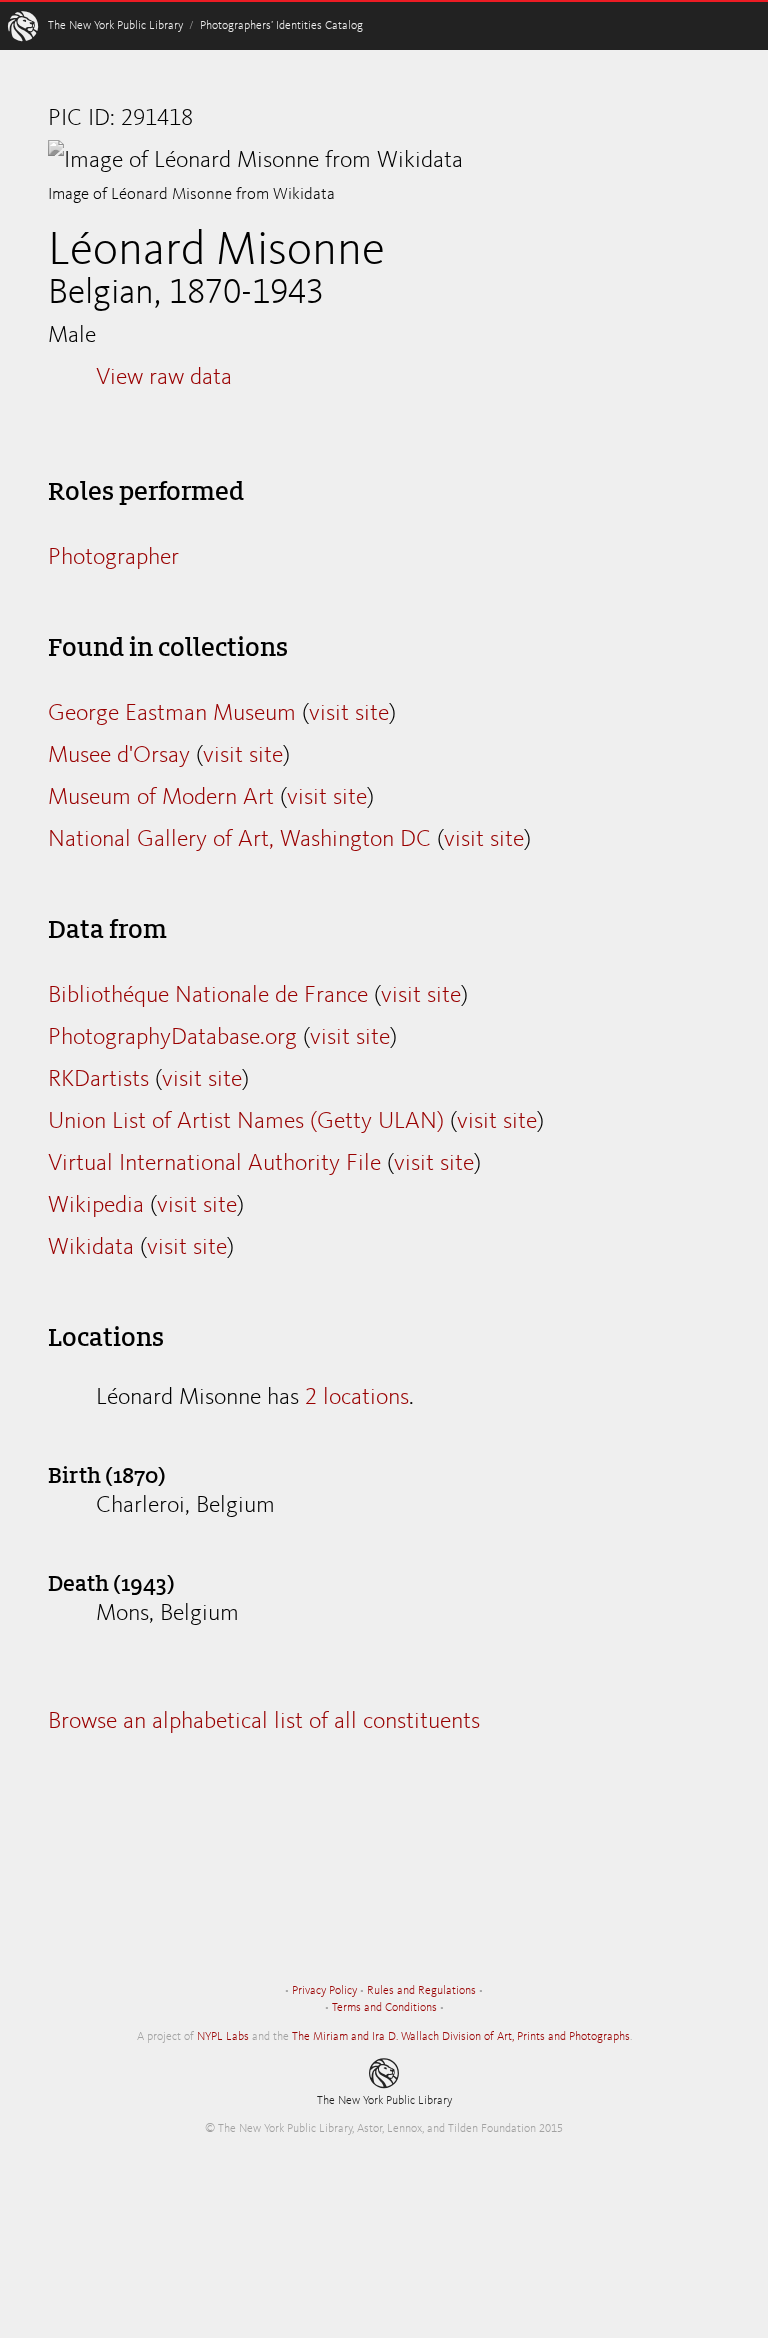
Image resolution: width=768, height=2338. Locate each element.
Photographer (113, 558)
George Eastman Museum (172, 714)
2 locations (357, 1398)
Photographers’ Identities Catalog (281, 26)
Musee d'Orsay (119, 756)
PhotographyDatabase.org (172, 1038)
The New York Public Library (115, 26)
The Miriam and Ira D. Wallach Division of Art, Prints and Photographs (461, 2037)
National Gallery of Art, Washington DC (239, 840)
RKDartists (98, 1080)
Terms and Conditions (384, 2008)
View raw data (164, 378)
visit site (349, 714)
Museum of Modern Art (161, 798)
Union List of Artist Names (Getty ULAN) (246, 1122)
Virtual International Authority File (214, 1164)
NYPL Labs (223, 2037)
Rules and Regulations (421, 1991)
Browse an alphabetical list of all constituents (264, 1722)
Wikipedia (96, 1206)
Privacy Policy (324, 1991)
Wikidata (91, 1248)
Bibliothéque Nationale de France (208, 996)
